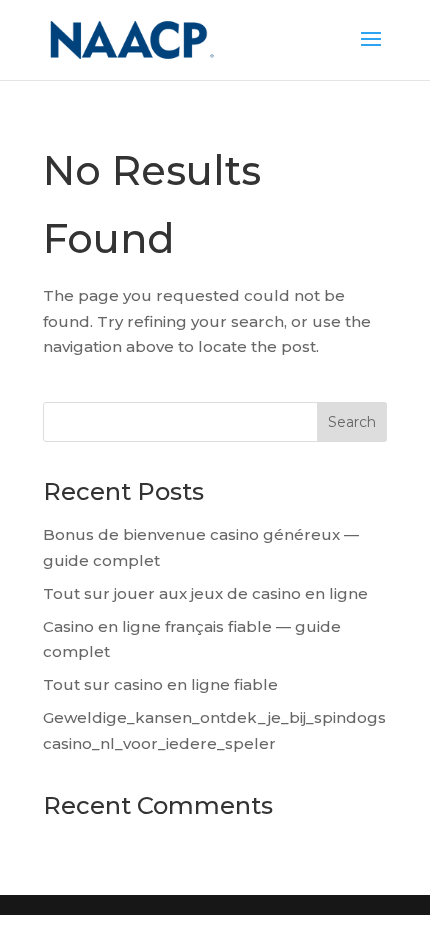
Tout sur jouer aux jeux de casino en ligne (205, 593)
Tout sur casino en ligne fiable (160, 684)
